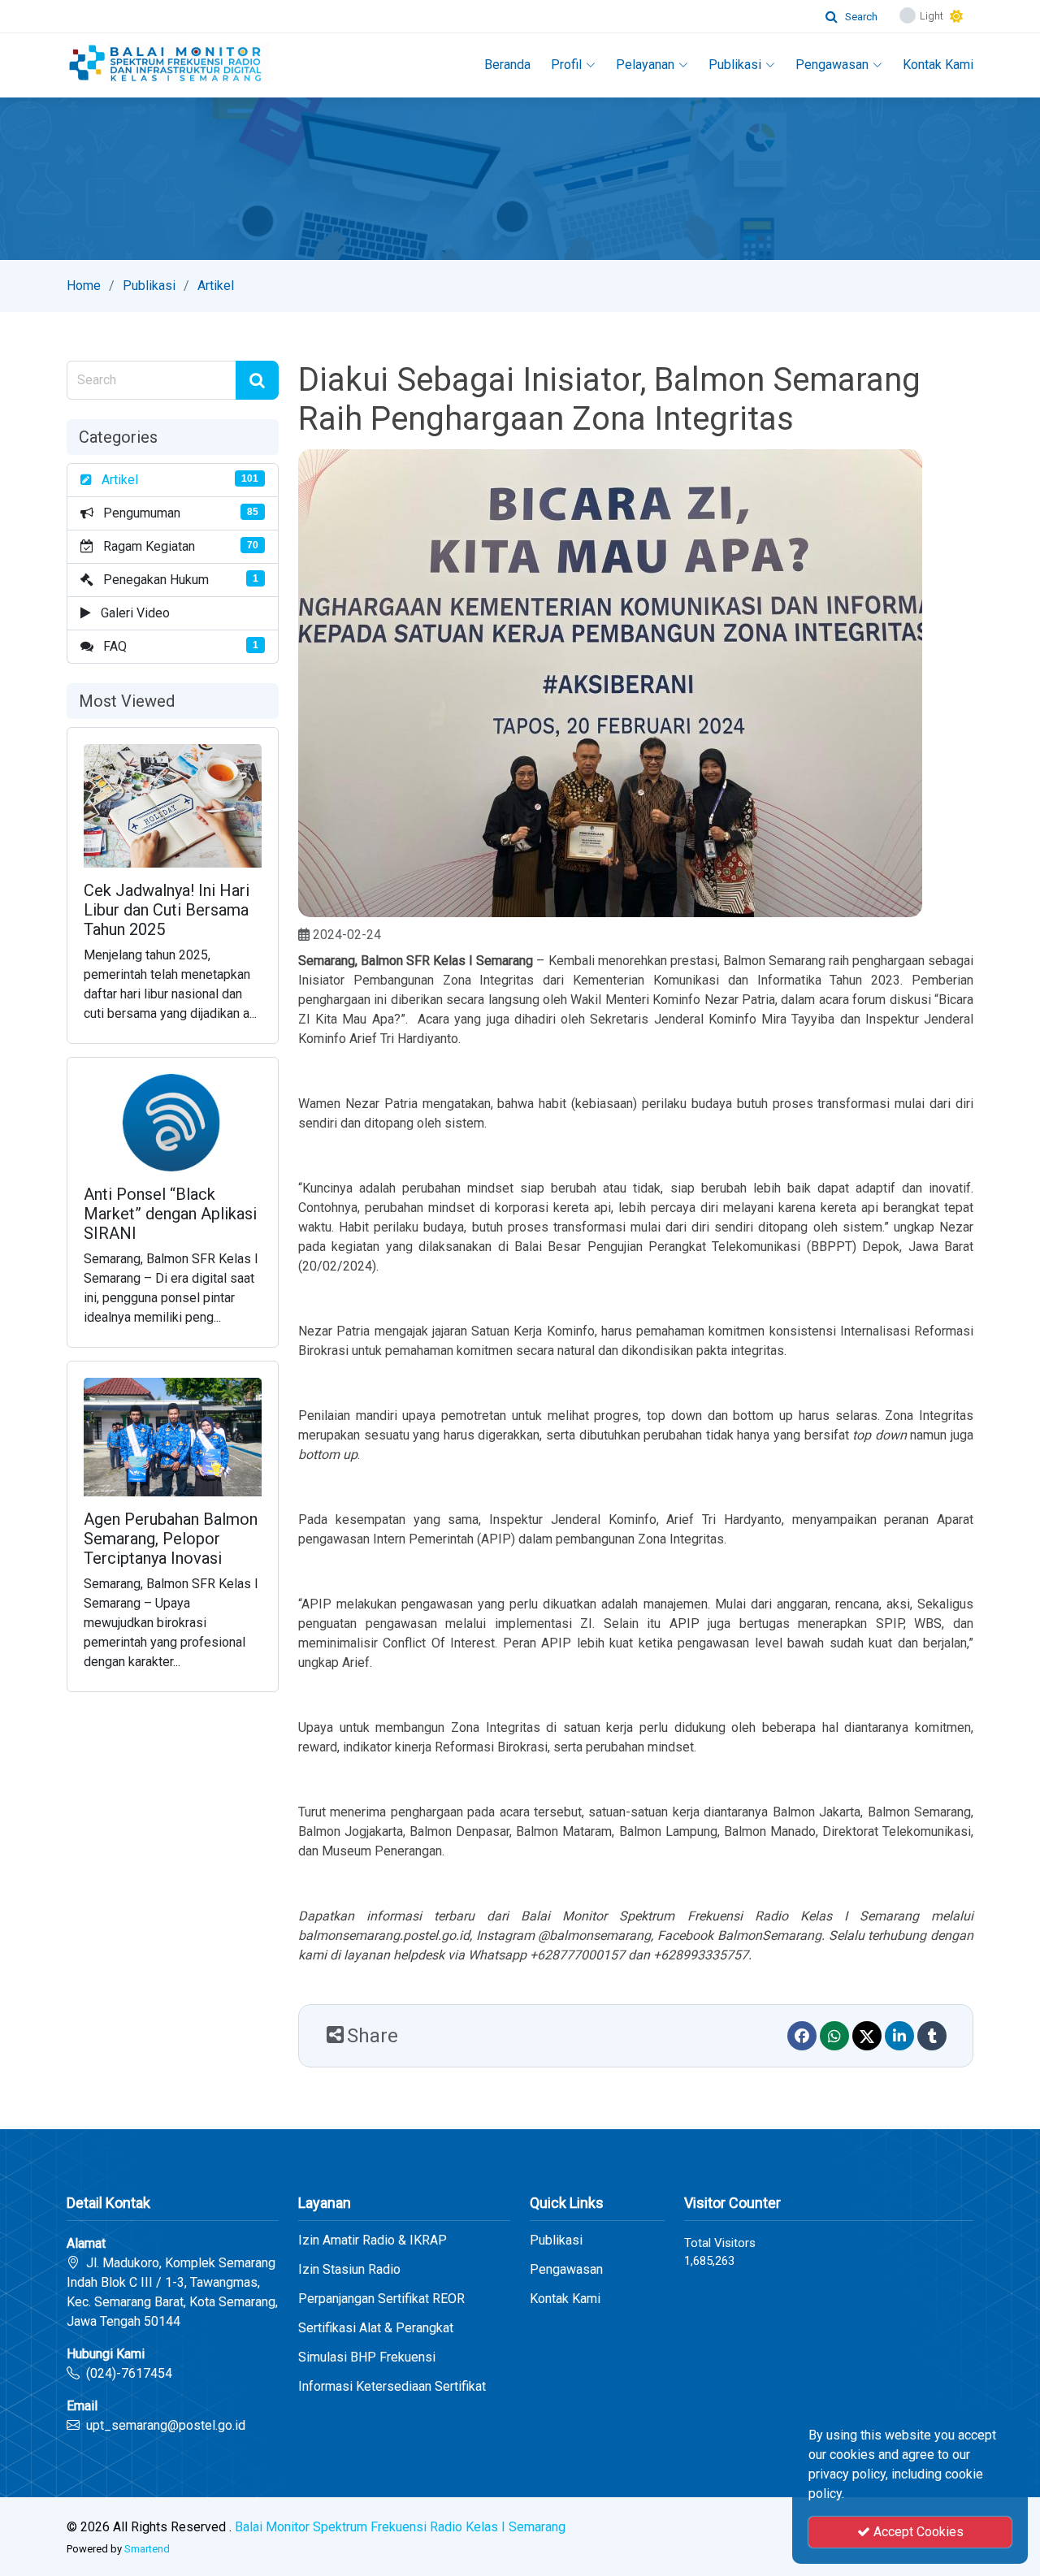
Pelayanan (645, 65)
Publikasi (735, 65)
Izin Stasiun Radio (349, 2270)
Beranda (507, 65)
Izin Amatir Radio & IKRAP (373, 2240)
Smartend (147, 2549)
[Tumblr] (932, 2036)
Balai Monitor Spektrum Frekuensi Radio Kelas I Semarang (400, 2527)
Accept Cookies (917, 2532)
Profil (566, 65)
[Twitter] (867, 2036)
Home (84, 286)
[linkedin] (899, 2036)
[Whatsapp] (834, 2036)
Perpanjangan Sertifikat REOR (381, 2299)
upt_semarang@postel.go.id (166, 2425)
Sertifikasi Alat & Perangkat (376, 2328)
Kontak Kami (938, 65)
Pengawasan (832, 65)
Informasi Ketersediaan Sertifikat (392, 2387)
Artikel (216, 286)
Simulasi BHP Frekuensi (367, 2357)
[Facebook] (802, 2036)
